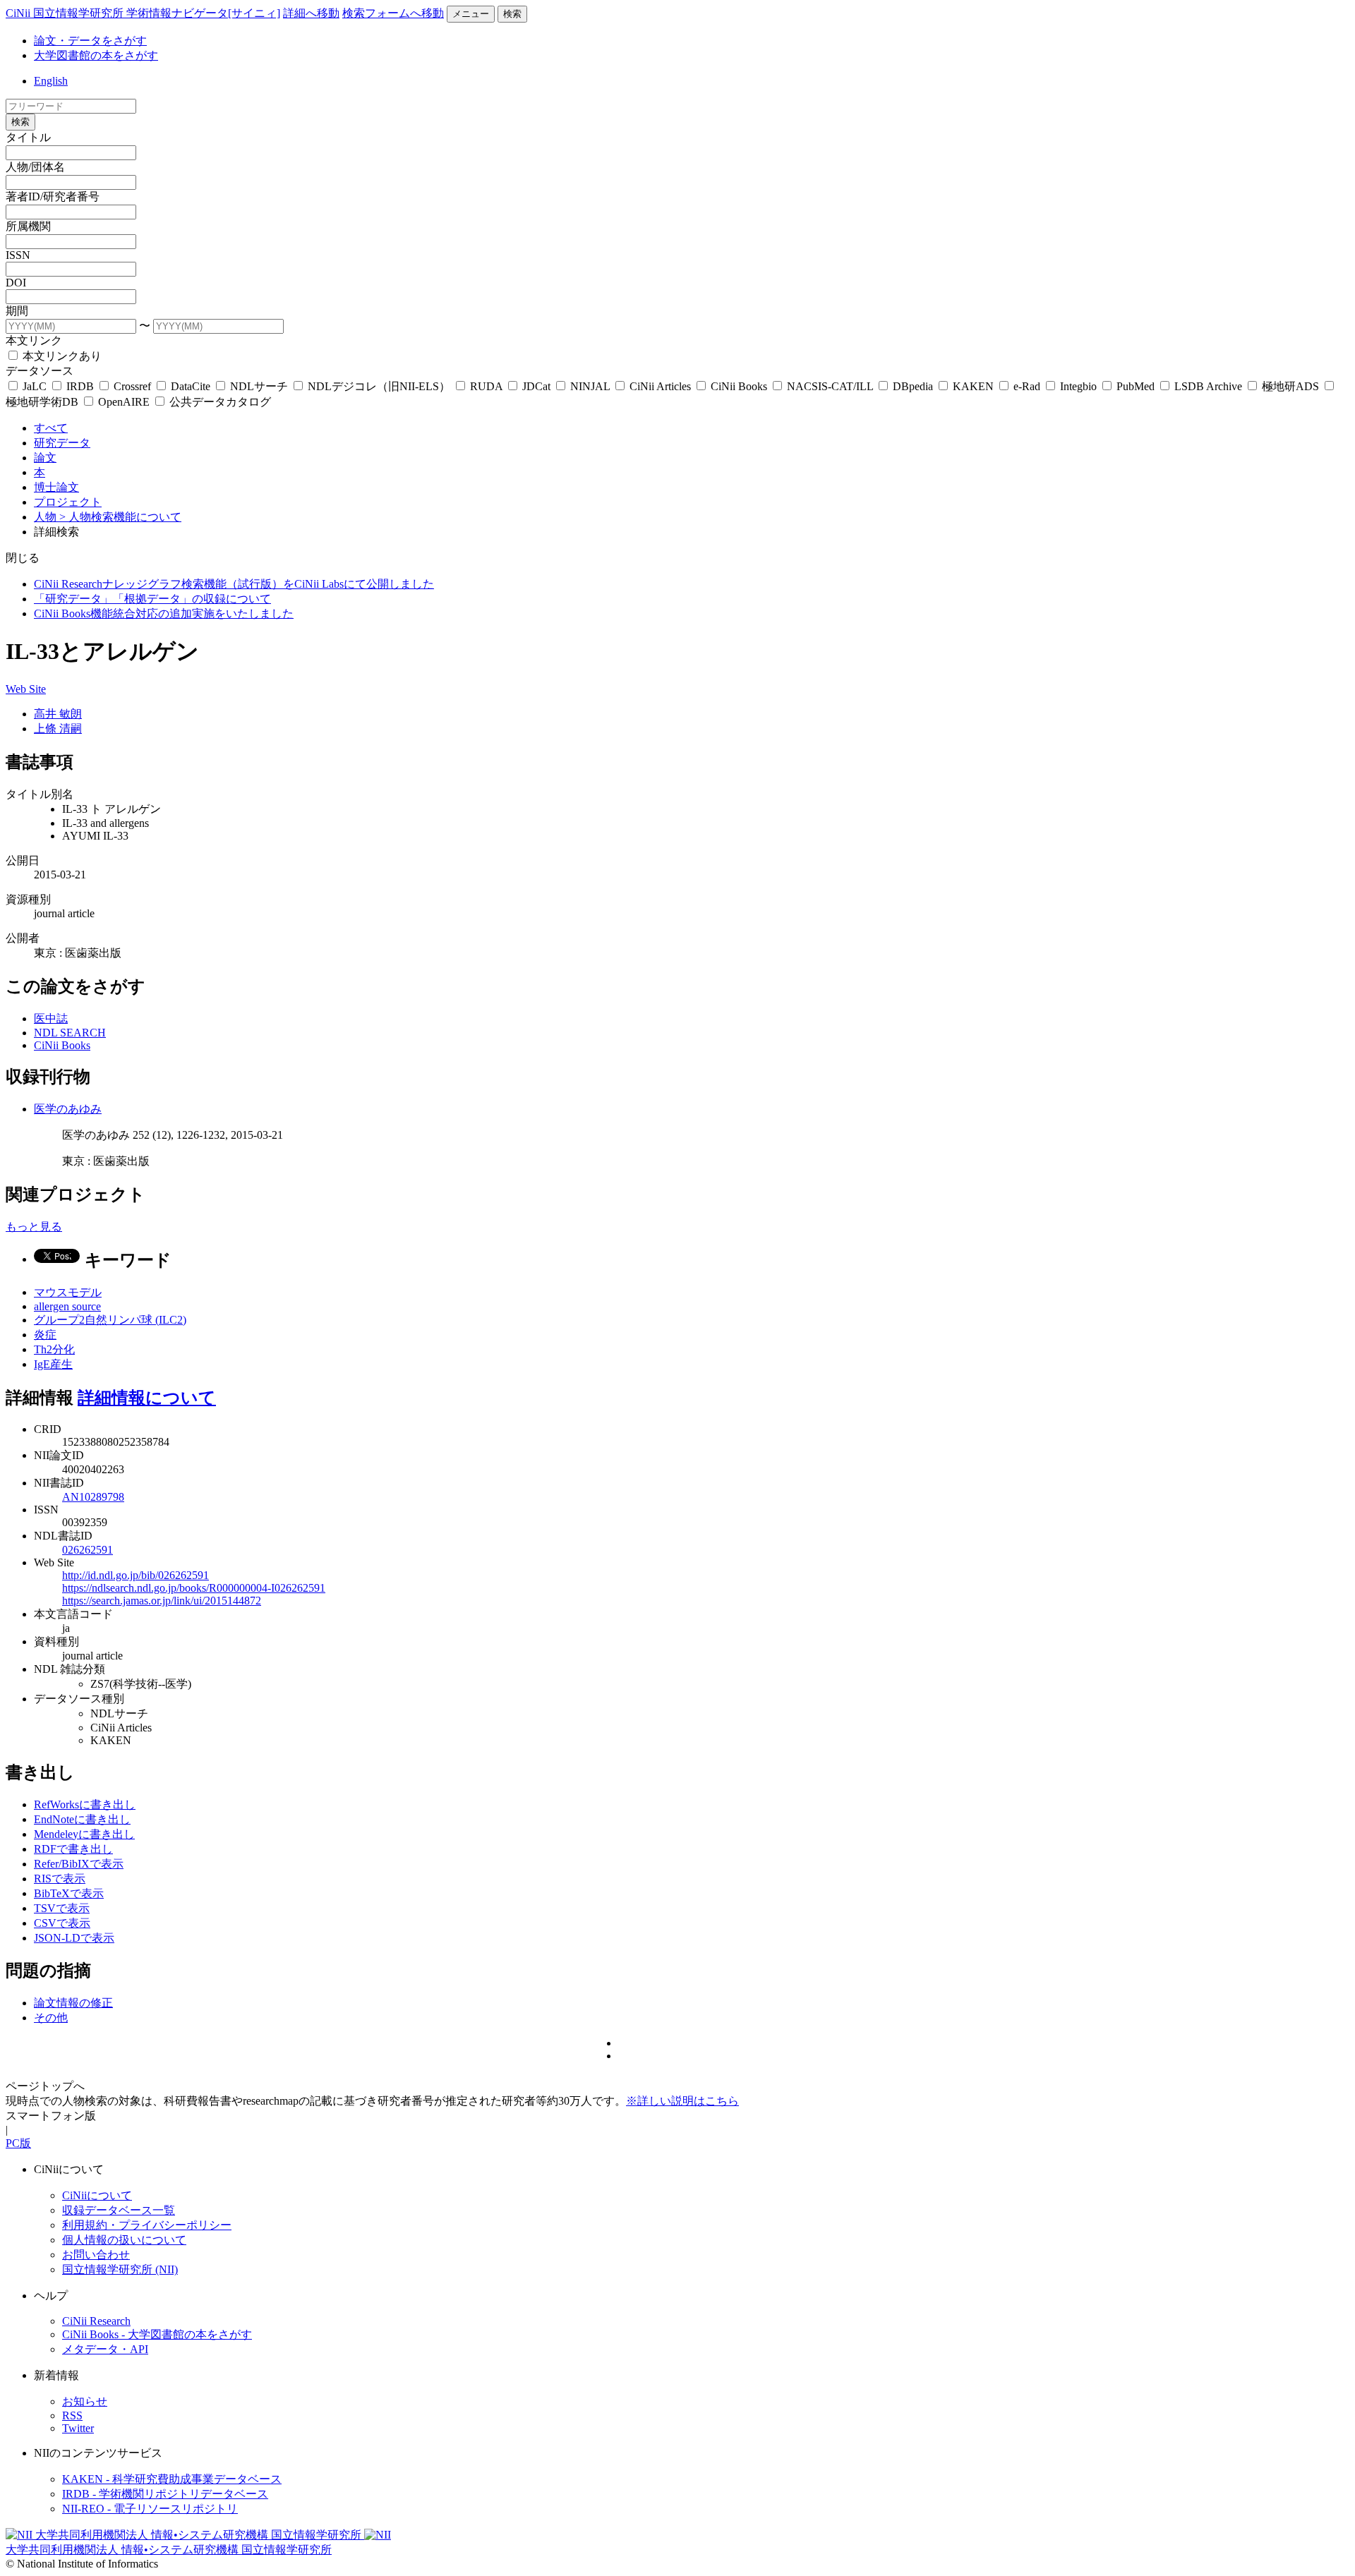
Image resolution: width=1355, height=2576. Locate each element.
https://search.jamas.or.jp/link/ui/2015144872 (162, 1601)
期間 (17, 311)
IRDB (80, 386)
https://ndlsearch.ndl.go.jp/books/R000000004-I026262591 (194, 1588)
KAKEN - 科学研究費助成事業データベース (172, 2479)
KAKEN (973, 386)
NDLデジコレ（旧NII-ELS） (379, 386)
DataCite (191, 386)
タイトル (28, 137)
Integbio (1078, 386)
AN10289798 (93, 1497)
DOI (16, 283)
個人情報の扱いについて (124, 2240)
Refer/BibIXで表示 (79, 1864)
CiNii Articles (660, 386)
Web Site (26, 689)
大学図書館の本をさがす (96, 55)
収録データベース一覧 (119, 2210)
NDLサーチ (259, 386)
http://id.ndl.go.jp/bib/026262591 (135, 1575)
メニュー (471, 14)
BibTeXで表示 (69, 1893)
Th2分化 (54, 1349)
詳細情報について (147, 1398)
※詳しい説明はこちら (682, 2101)
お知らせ (85, 2401)
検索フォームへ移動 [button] (393, 13)
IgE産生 (53, 1364)
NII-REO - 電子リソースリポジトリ (150, 2509)
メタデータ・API (105, 2349)
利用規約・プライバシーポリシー (147, 2225)
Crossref (132, 386)
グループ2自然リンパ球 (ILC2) (110, 1320)
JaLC (35, 386)
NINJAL (590, 386)
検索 (512, 14)
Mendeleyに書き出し (84, 1834)
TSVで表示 (62, 1908)
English (51, 81)
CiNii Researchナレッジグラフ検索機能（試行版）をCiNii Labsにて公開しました (234, 584)
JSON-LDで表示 (74, 1938)
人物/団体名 (35, 167)
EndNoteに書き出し (82, 1819)
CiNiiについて (97, 2195)
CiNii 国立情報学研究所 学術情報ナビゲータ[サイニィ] (143, 13)
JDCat (536, 386)
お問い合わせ (96, 2255)
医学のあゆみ (68, 1109)
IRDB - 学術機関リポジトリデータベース (165, 2494)
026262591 (88, 1550)
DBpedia (913, 386)
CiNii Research (96, 2321)
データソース (40, 371)
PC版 (18, 2143)
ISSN (18, 255)
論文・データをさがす (90, 41)
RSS (72, 2415)
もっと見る (34, 1227)
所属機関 (28, 226)
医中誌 (51, 1018)
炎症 (45, 1335)
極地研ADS (1290, 386)
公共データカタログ (219, 402)
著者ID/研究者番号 (53, 196)
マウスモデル (68, 1292)
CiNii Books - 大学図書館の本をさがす (157, 2334)
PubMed (1136, 386)
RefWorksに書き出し (85, 1804)
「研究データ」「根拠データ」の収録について (152, 599)
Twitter (78, 2428)
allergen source (67, 1306)
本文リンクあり (61, 356)
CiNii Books (739, 386)
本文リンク (34, 340)
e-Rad (1027, 386)
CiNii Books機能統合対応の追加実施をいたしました (164, 613)
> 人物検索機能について (120, 517)
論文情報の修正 (73, 2003)
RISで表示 (60, 1879)
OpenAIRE (124, 402)
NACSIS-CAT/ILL (830, 386)
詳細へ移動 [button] (311, 13)
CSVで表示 (62, 1923)
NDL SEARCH (70, 1033)
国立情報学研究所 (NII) (120, 2269)
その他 (51, 2018)
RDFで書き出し (73, 1849)
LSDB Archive (1208, 386)
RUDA (486, 386)
